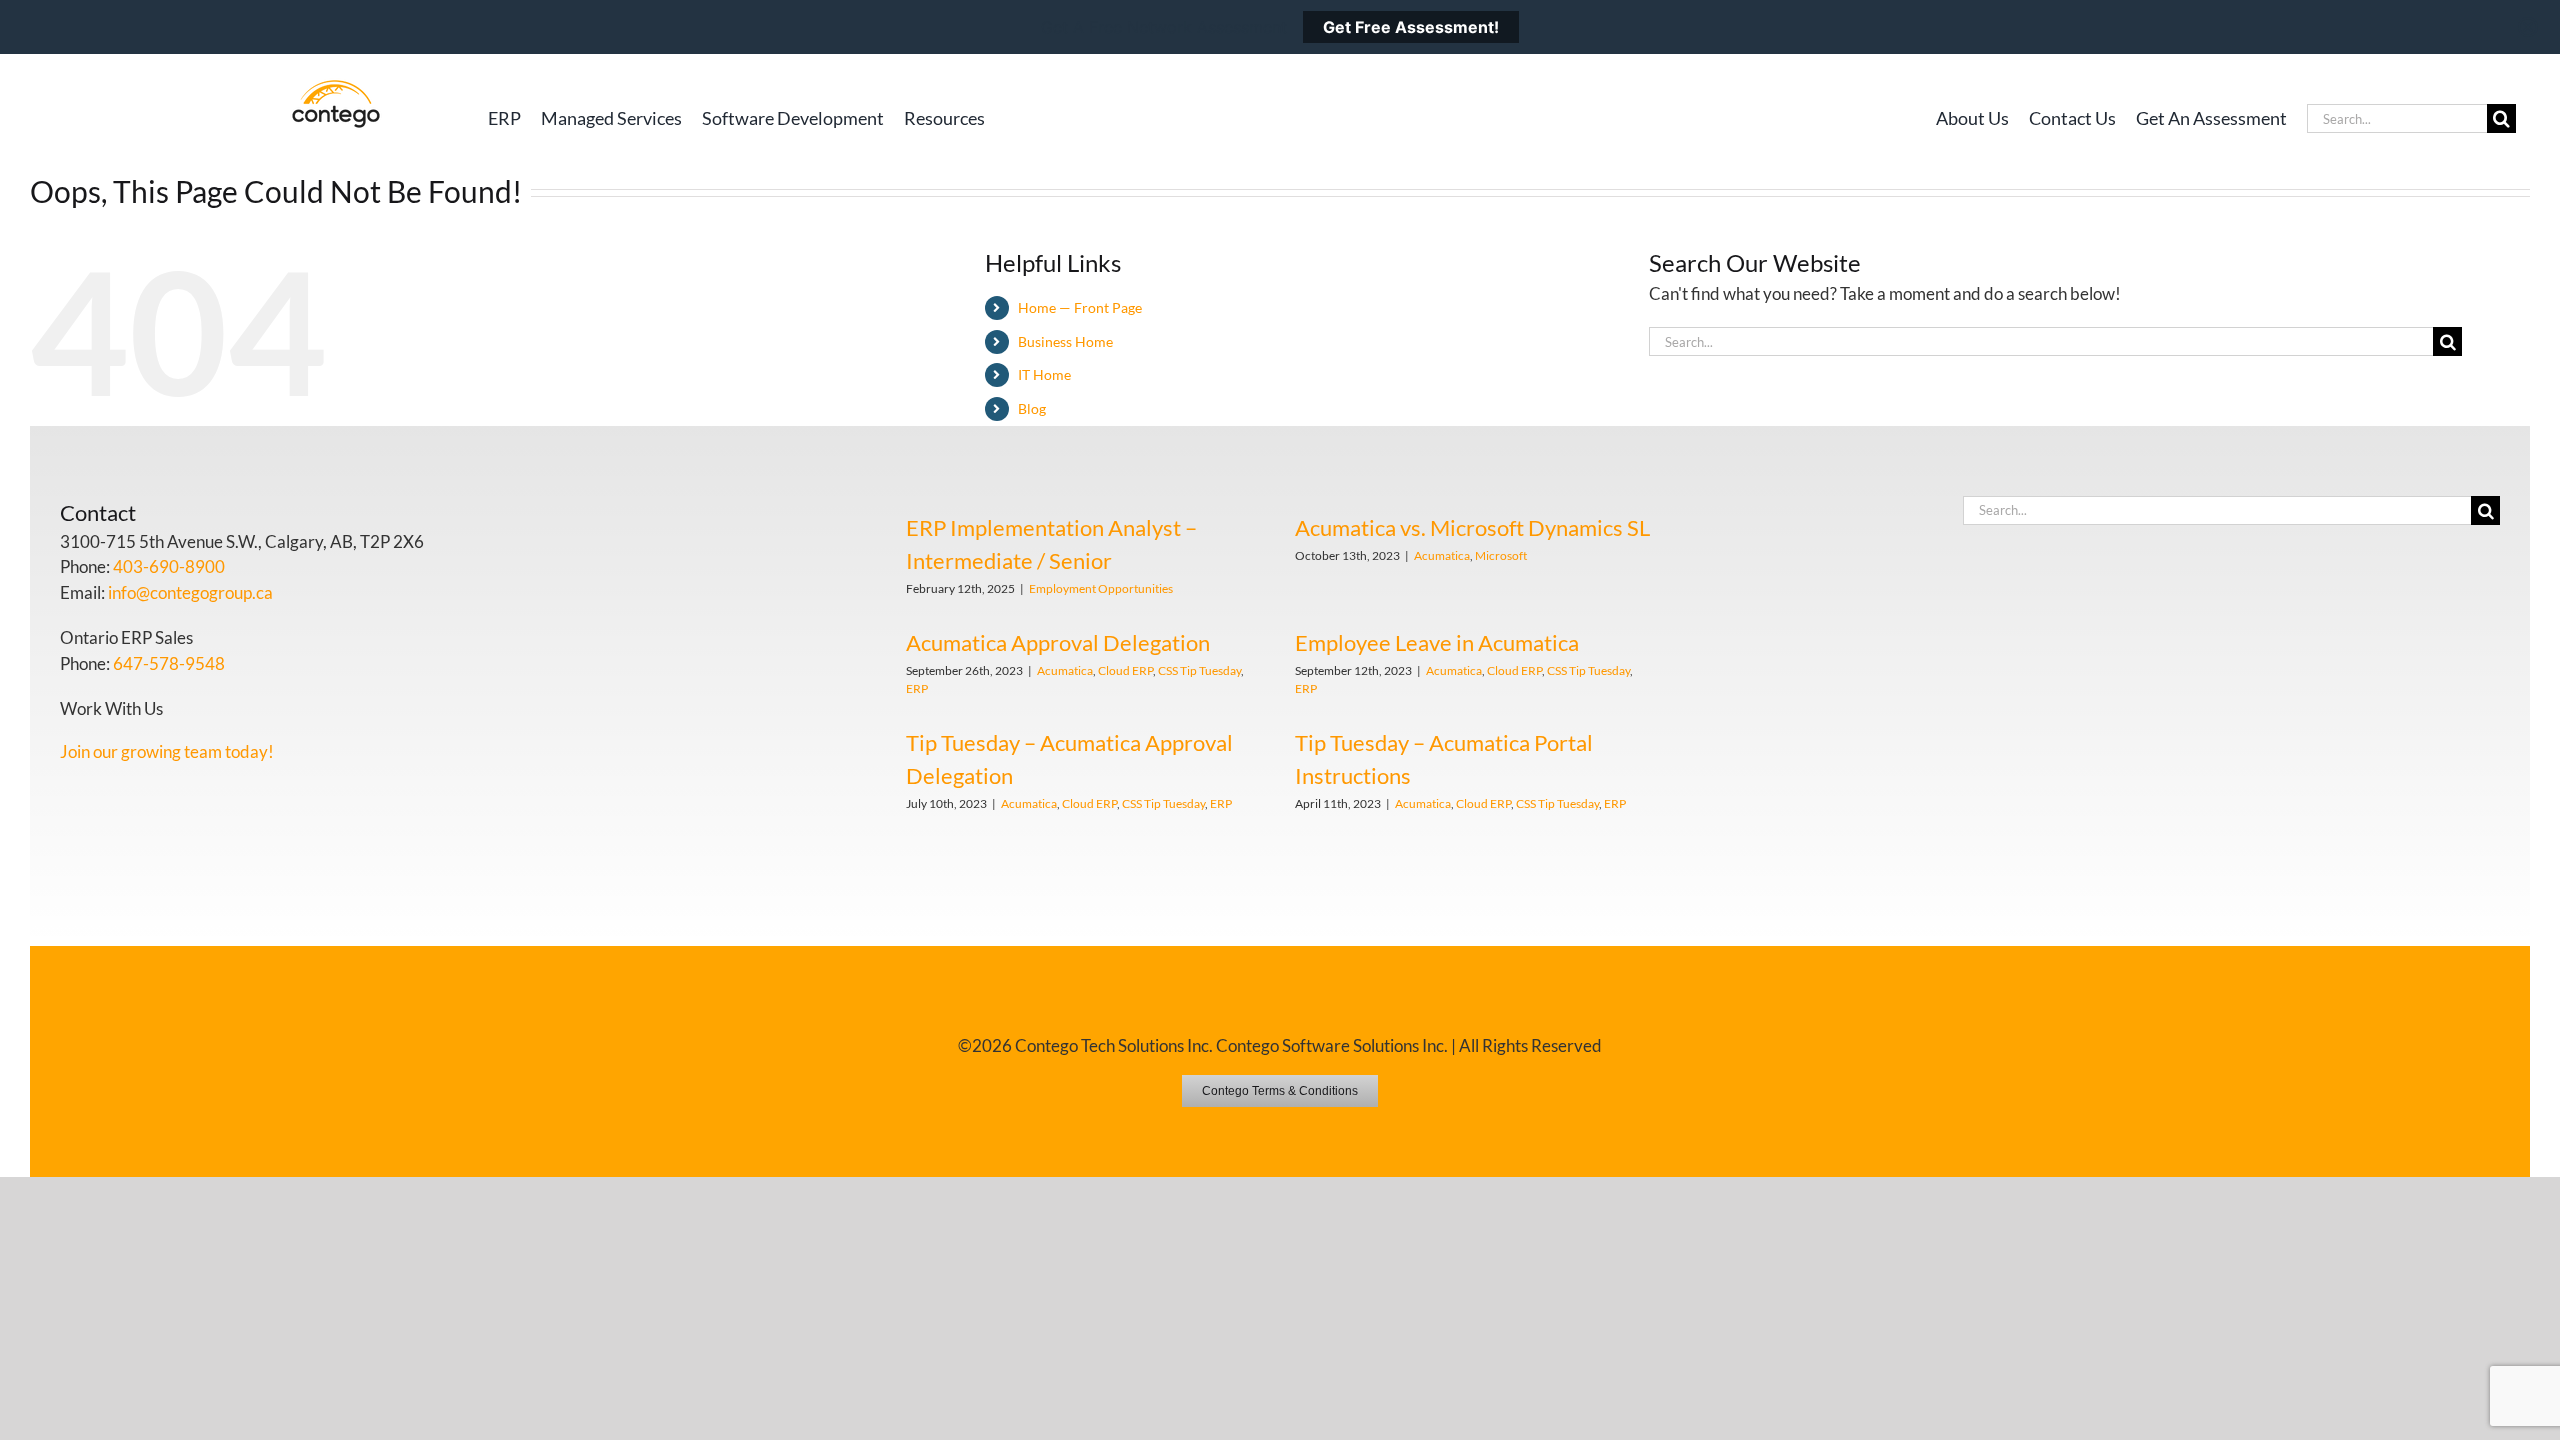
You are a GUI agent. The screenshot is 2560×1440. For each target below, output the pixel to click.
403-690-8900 (169, 566)
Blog (1032, 408)
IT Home (1044, 374)
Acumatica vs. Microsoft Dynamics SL (1472, 527)
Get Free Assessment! (1411, 27)
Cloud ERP (1125, 670)
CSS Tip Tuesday (1199, 670)
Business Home (1065, 341)
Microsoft (1501, 555)
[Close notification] (2528, 27)
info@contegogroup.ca (190, 592)
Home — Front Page (1080, 307)
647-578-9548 (169, 663)
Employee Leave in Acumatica (1437, 642)
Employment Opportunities (1101, 588)
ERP (917, 688)
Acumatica (1442, 555)
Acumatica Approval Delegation (1058, 642)
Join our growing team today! (167, 751)
